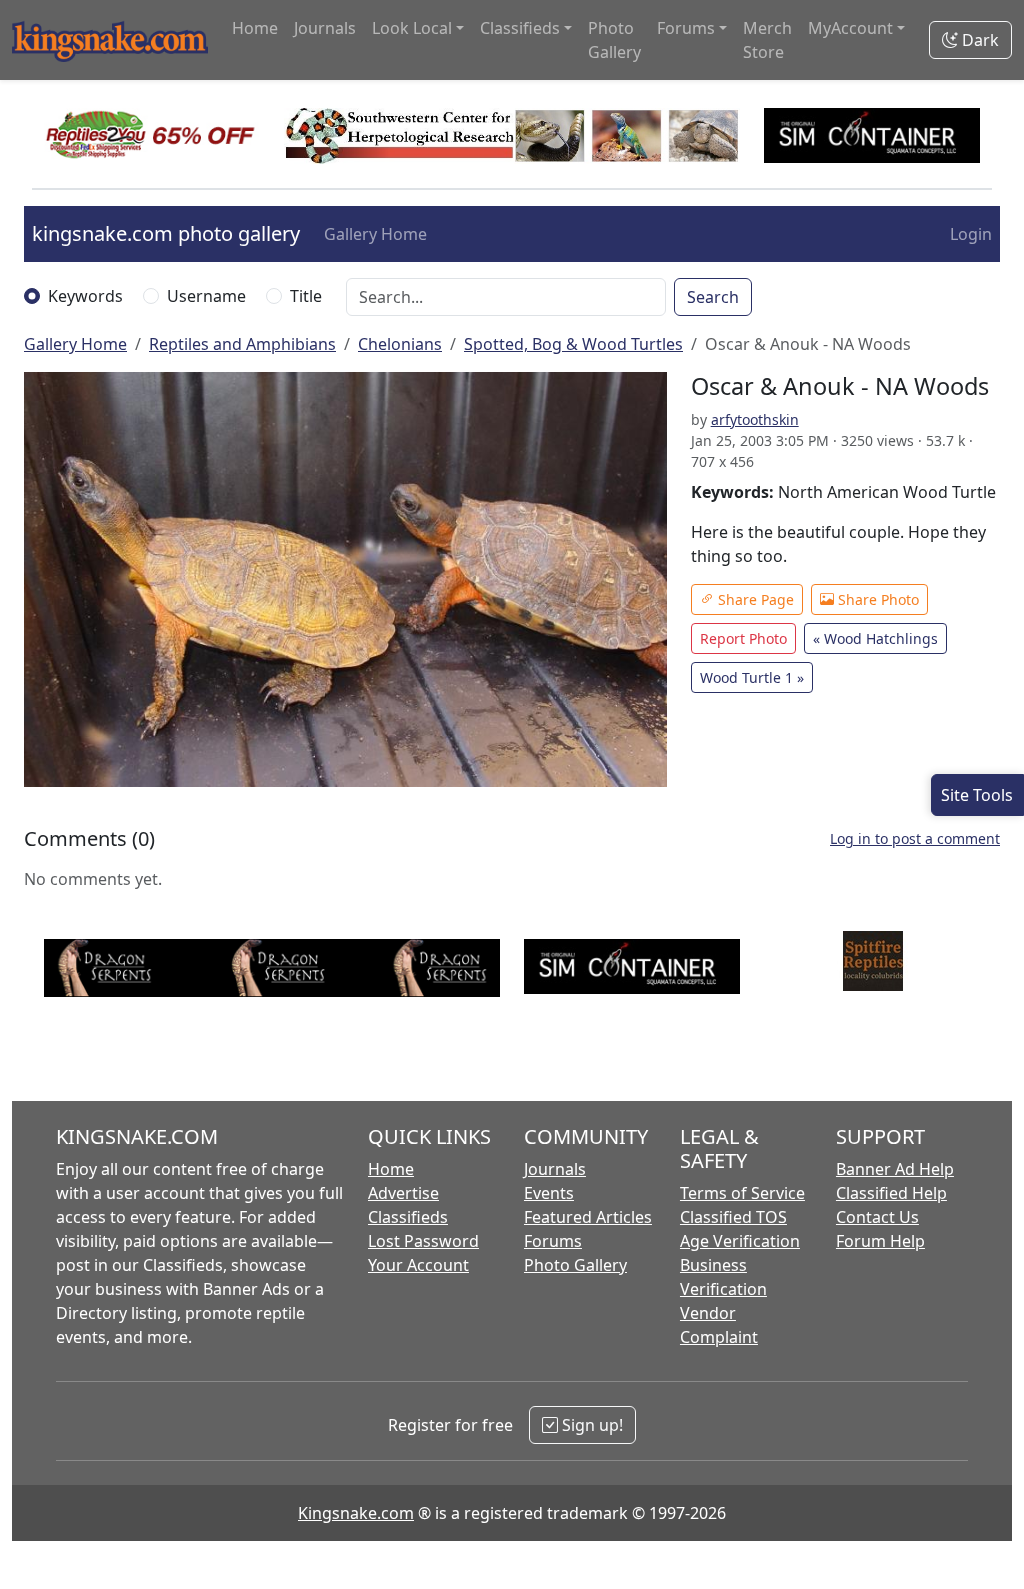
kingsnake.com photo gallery (166, 233)
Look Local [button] (412, 28)
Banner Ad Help (895, 1169)
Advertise (403, 1193)
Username (206, 296)
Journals (325, 28)
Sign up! (590, 1425)
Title (306, 296)
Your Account (418, 1265)
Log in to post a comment (915, 838)
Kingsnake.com (356, 1513)
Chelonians (400, 344)
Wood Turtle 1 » (752, 677)
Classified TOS (733, 1217)
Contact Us (877, 1217)
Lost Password (423, 1241)
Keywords (85, 296)
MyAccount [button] (850, 28)
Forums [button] (686, 28)
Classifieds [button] (520, 28)
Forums (553, 1241)
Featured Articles (588, 1217)
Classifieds (408, 1217)
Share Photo (876, 599)
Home (255, 28)
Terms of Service (742, 1193)
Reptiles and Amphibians (242, 344)
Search (713, 297)
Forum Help (880, 1241)
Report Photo (743, 638)
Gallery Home (375, 234)
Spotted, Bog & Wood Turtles (573, 344)
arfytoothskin (755, 419)
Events (549, 1193)
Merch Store (767, 40)
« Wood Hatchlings (875, 638)
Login (971, 234)
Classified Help (891, 1193)
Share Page (754, 599)
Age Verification (740, 1241)
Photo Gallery (614, 40)
